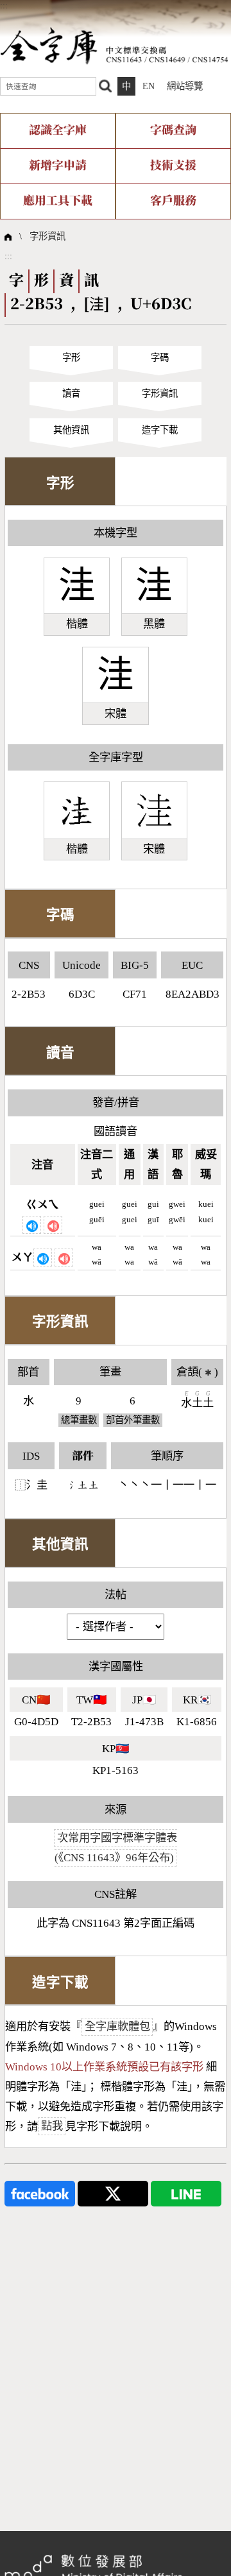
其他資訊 (71, 430)
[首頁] (114, 45)
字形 (71, 357)
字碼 (160, 357)
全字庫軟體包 (117, 2026)
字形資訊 (47, 236)
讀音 (71, 393)
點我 (52, 2127)
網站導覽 (185, 86)
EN (149, 86)
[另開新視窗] (40, 2192)
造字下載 (160, 430)
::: (4, 5)
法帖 (116, 1595)
